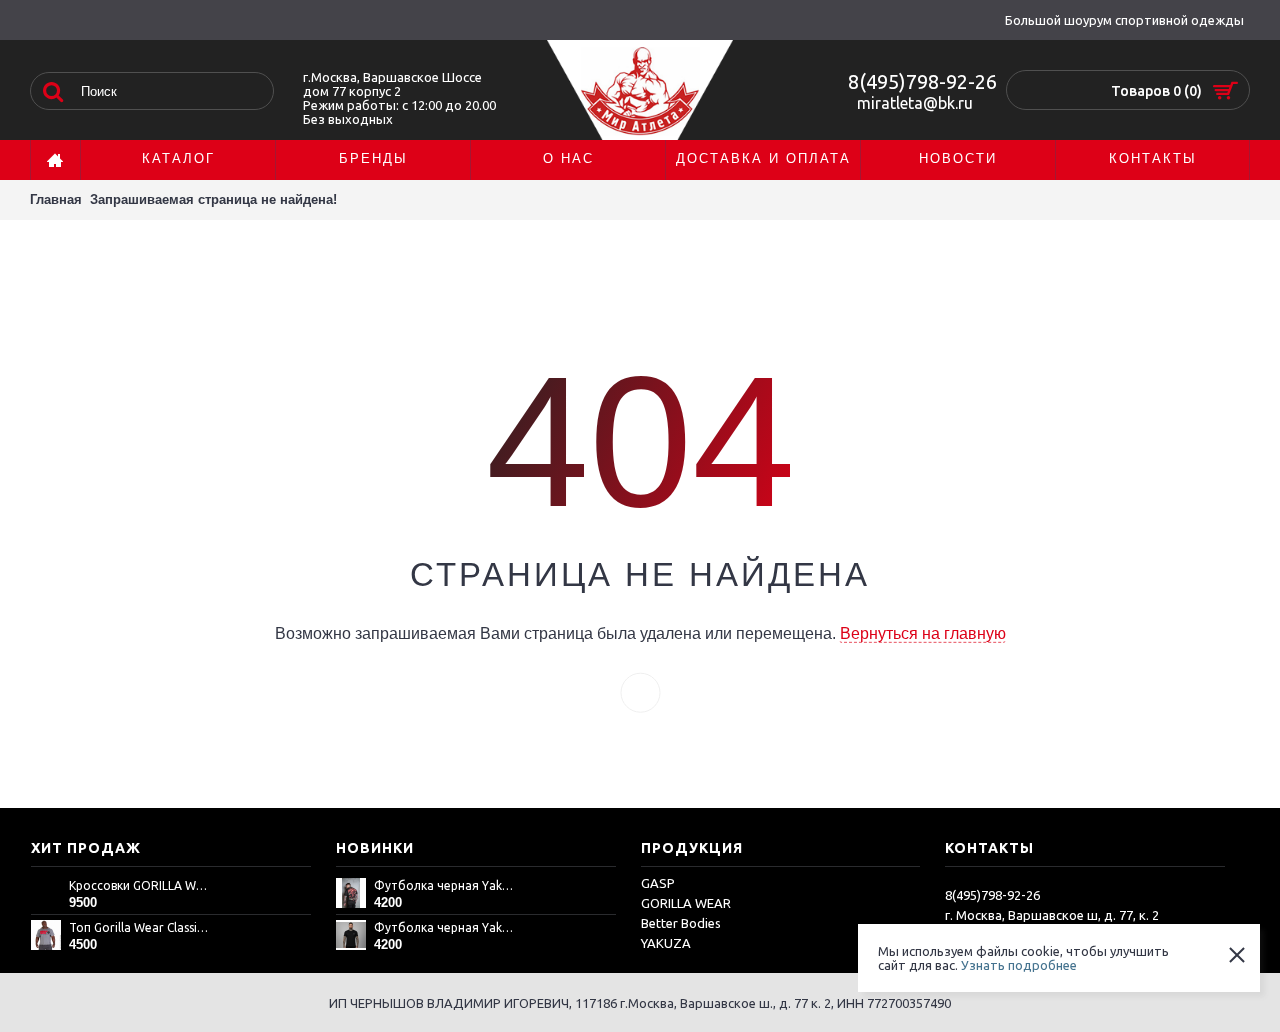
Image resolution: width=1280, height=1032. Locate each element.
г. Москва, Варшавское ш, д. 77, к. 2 (1052, 915)
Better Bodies (681, 923)
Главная (56, 199)
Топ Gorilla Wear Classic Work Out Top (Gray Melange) (140, 927)
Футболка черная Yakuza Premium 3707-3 (445, 885)
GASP (658, 883)
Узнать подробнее (1019, 965)
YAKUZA (666, 943)
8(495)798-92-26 (922, 81)
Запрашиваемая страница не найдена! (213, 199)
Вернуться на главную (923, 633)
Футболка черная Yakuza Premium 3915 (445, 927)
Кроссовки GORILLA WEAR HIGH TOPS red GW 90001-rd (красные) (140, 885)
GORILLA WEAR (686, 903)
